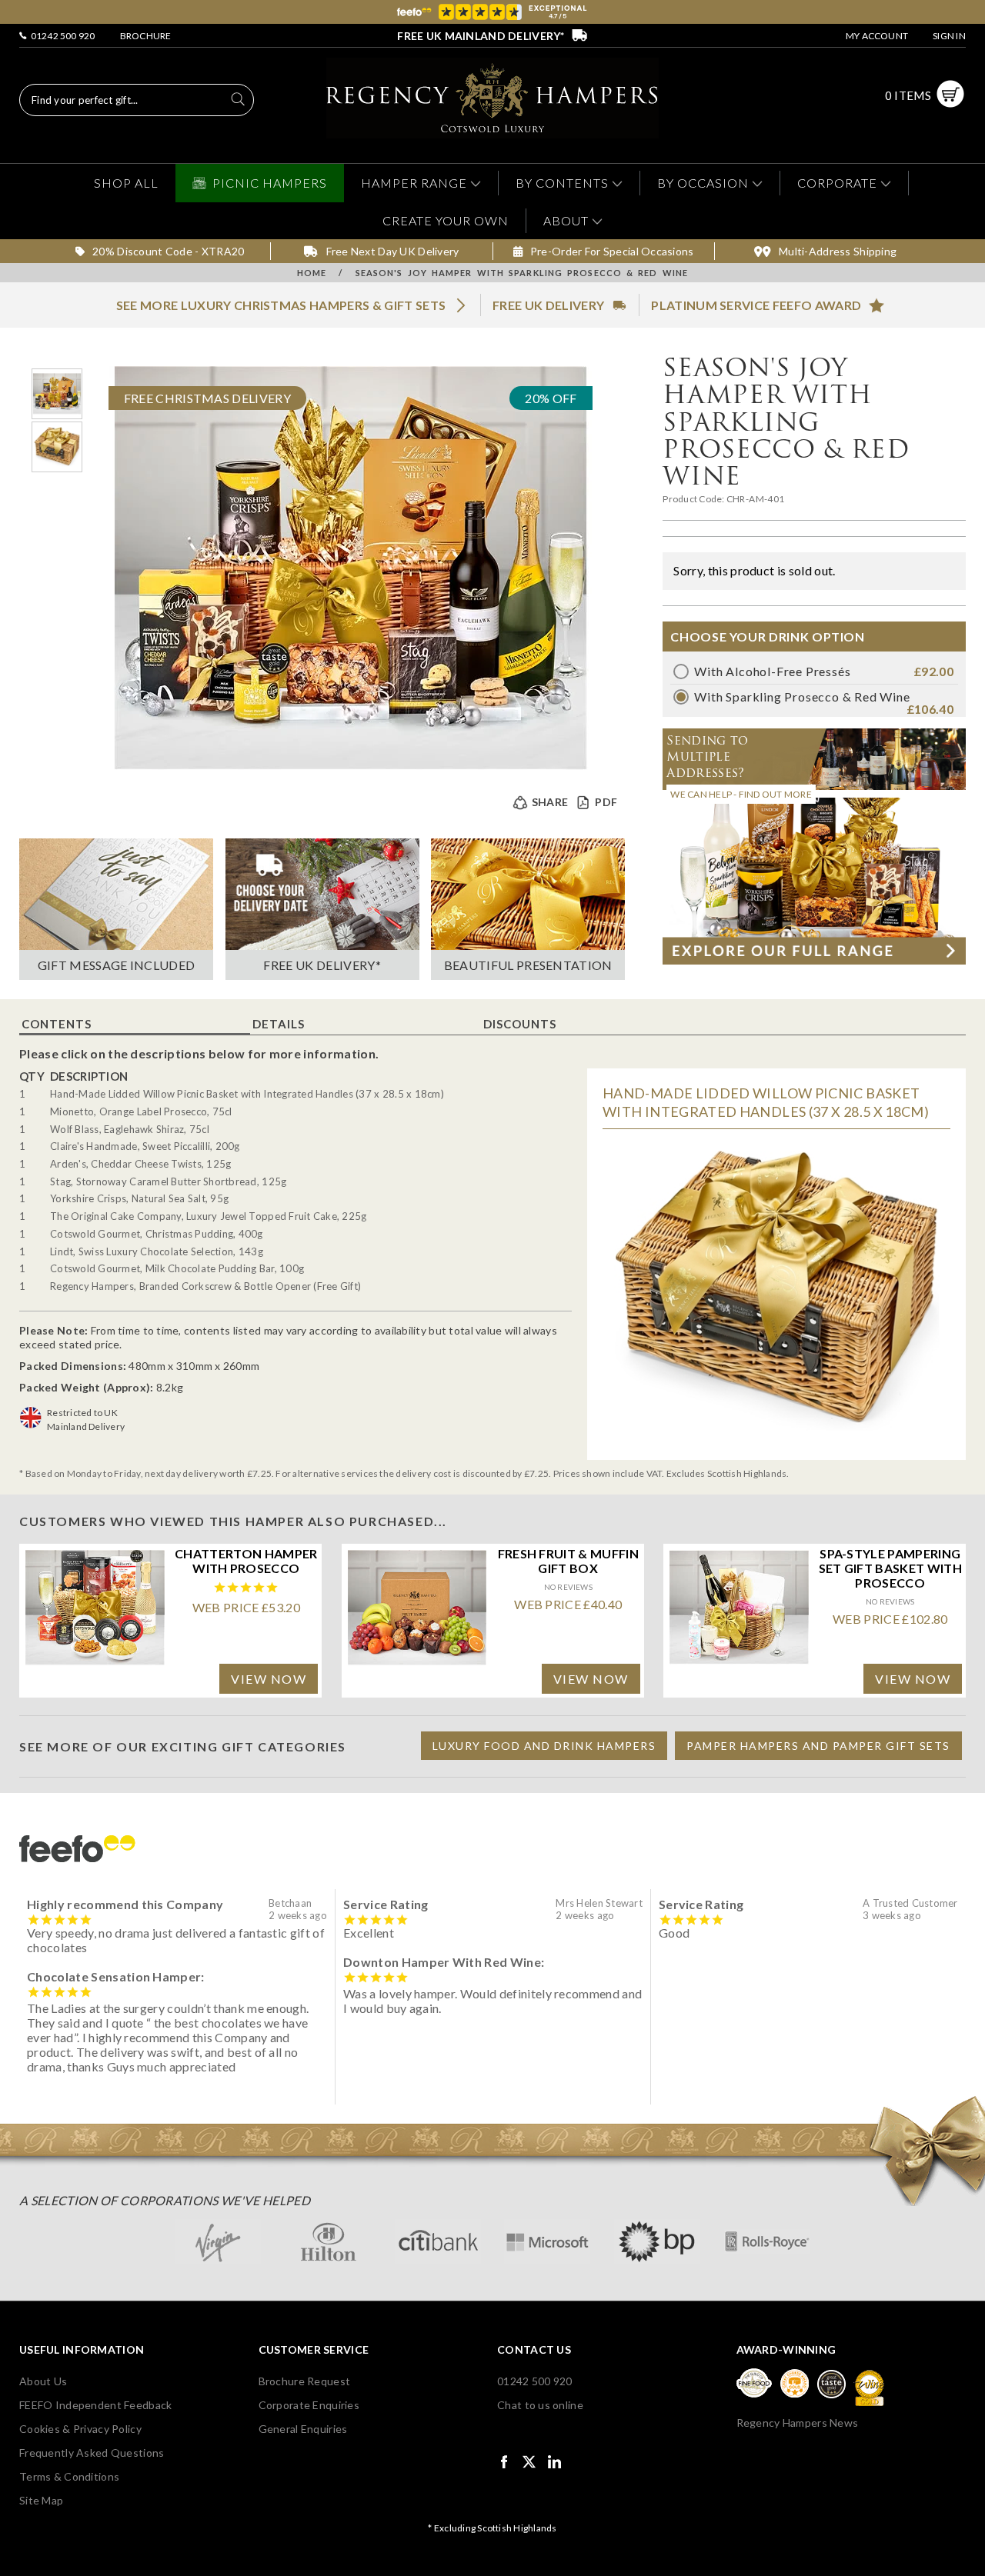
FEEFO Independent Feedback (95, 2405)
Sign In (949, 36)
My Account (877, 36)
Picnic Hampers (270, 183)
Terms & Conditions (69, 2476)
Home (312, 273)
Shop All (126, 183)
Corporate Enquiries (309, 2405)
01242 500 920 (61, 36)
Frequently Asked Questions (92, 2453)
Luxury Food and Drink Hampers (544, 1746)
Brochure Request (304, 2381)
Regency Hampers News (798, 2423)
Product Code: (694, 499)
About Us (43, 2381)
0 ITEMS (908, 95)
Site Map (41, 2500)
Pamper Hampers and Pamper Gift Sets (818, 1746)
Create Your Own (446, 220)
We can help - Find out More (741, 794)
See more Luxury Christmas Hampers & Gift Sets (281, 305)
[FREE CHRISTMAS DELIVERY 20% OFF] (351, 765)
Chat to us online (540, 2405)
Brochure (146, 36)
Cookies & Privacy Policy (80, 2429)
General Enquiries (303, 2429)
